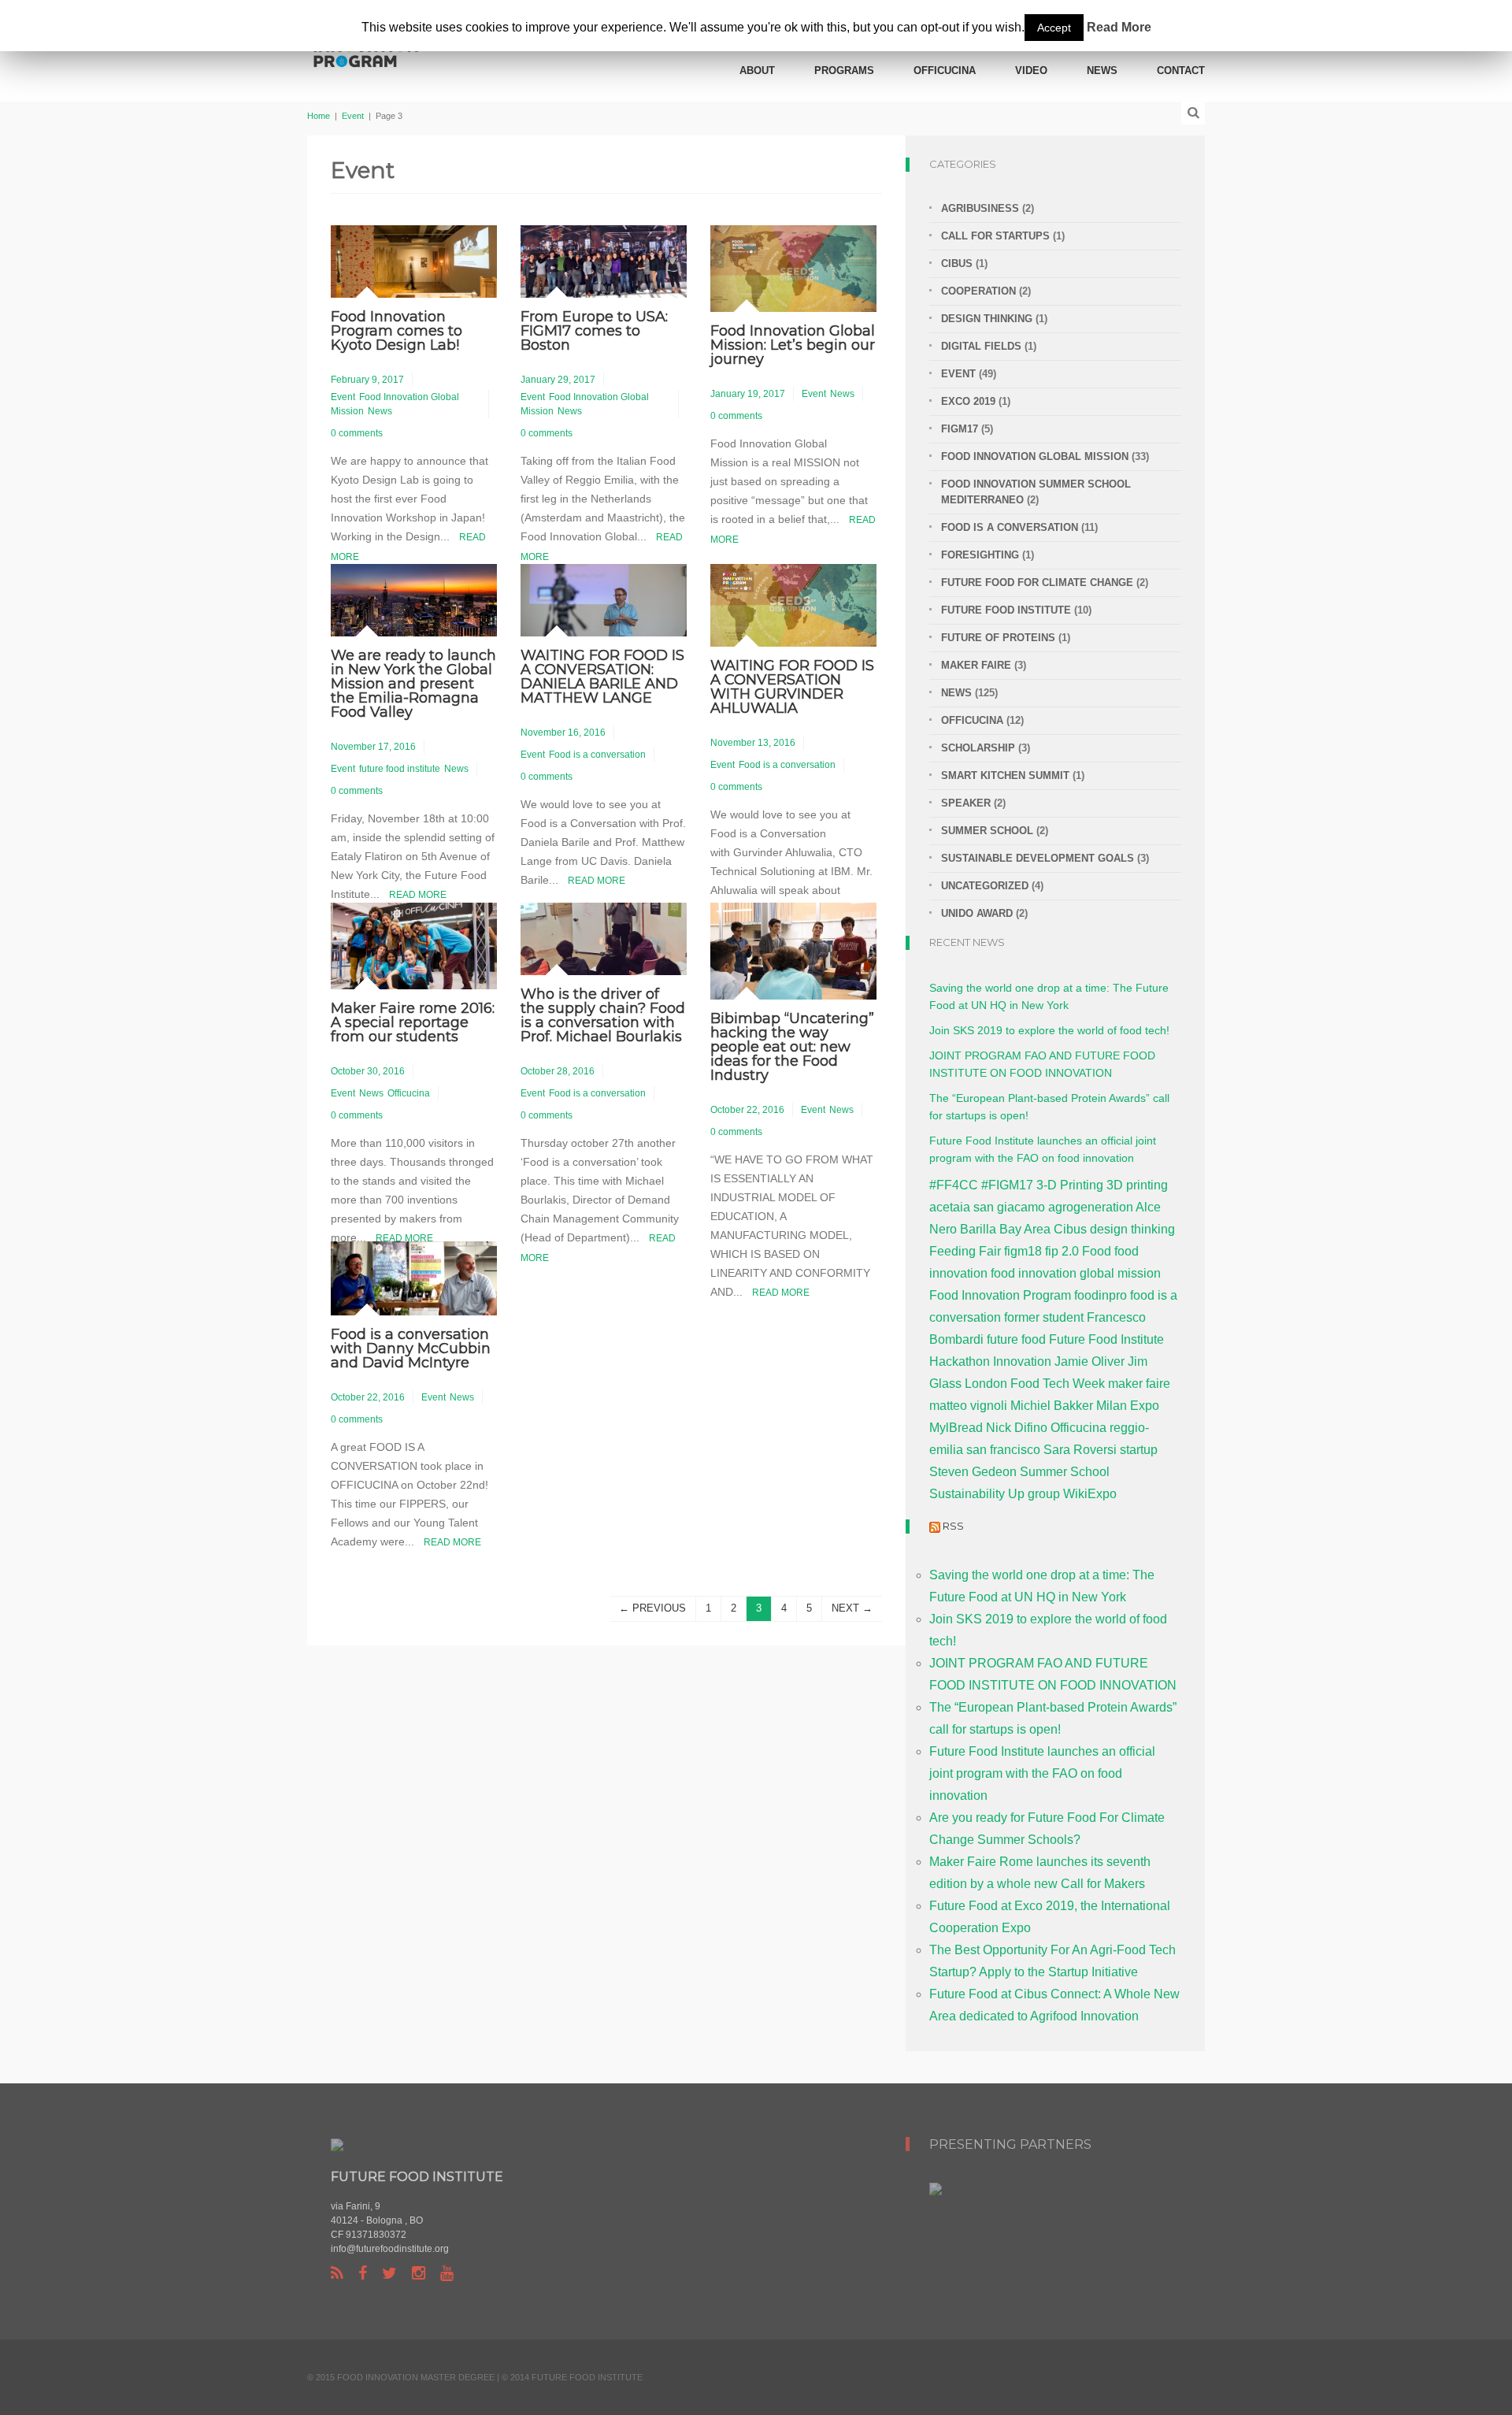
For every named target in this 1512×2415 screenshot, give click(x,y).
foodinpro (1101, 1295)
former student (1044, 1317)
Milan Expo (1128, 1406)
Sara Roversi (1080, 1450)
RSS (953, 1526)
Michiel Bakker (1052, 1406)
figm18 (1023, 1251)
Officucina (945, 70)
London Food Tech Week (1035, 1384)
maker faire (1139, 1384)
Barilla (978, 1229)
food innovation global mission (1076, 1273)
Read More (418, 895)
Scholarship (978, 748)
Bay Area (1025, 1229)
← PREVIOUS (652, 1608)
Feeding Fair (965, 1251)
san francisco (1003, 1450)
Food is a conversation (597, 755)
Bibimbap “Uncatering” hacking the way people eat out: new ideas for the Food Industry (792, 1047)
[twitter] (389, 2273)
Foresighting (980, 555)
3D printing (1137, 1185)
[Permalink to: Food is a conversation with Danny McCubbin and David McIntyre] (414, 1277)
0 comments (357, 433)
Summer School (987, 831)
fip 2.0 (1062, 1251)
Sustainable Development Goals (1038, 858)
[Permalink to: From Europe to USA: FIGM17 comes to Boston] (604, 260)
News (1102, 70)
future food (1016, 1339)
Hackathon (960, 1361)
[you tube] (447, 2273)
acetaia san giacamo (987, 1207)
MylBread (956, 1428)
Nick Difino (1017, 1428)
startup (1139, 1450)
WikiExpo (1090, 1494)
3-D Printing (1070, 1185)
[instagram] (419, 2273)
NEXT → (852, 1608)
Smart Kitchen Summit (1005, 775)
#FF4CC (954, 1185)
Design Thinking (987, 319)
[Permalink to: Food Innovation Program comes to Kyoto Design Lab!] (414, 260)
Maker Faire (976, 665)
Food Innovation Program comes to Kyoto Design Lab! (397, 331)
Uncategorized (985, 886)
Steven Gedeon (973, 1472)
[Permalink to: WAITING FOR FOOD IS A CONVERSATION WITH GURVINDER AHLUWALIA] (793, 605)
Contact (1181, 70)
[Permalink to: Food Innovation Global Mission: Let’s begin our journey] (793, 267)
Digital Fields (981, 346)
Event (353, 116)
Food (1097, 1251)
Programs (844, 70)
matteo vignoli (968, 1406)
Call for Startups (995, 236)
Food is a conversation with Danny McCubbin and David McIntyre (411, 1348)
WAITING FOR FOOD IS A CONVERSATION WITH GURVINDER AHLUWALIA (792, 687)
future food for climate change (1037, 582)
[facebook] (363, 2273)
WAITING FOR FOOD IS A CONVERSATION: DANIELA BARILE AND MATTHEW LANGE (602, 677)
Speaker (966, 803)
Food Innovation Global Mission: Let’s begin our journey (793, 345)
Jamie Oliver (1090, 1361)
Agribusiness (980, 208)
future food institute (400, 769)
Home (319, 116)
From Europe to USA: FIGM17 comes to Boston (594, 331)
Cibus (957, 263)
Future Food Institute (1106, 1339)
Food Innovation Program (1000, 1295)
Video (1031, 70)
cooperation (978, 291)
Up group (1034, 1494)
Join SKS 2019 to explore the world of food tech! (1049, 1030)
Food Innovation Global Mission (1035, 456)
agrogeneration (1091, 1207)
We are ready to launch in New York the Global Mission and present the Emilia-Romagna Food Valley (413, 684)
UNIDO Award (977, 913)
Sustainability (967, 1494)
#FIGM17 (1007, 1185)
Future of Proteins (998, 638)
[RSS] (337, 2273)
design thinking (1132, 1229)
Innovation (1022, 1361)
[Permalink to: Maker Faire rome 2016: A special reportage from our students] (414, 945)
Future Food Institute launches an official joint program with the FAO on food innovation (1042, 1773)
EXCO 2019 (968, 401)
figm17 (960, 429)
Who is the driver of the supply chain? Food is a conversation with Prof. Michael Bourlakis (603, 1015)
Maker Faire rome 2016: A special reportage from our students (413, 1022)
